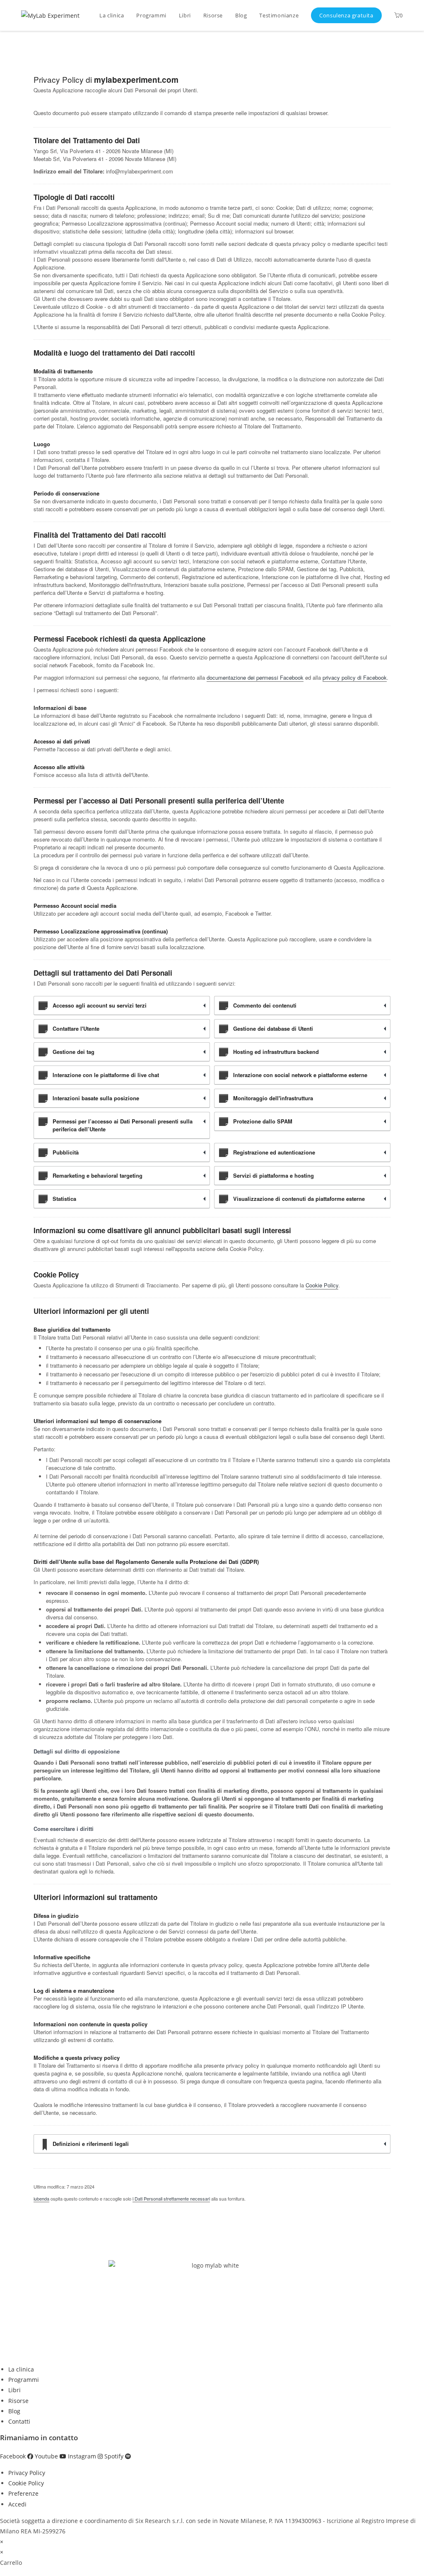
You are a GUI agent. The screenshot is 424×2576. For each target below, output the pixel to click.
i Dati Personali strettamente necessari (171, 2198)
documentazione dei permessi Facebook (255, 677)
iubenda (41, 2198)
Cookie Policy (322, 1285)
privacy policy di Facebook (355, 677)
